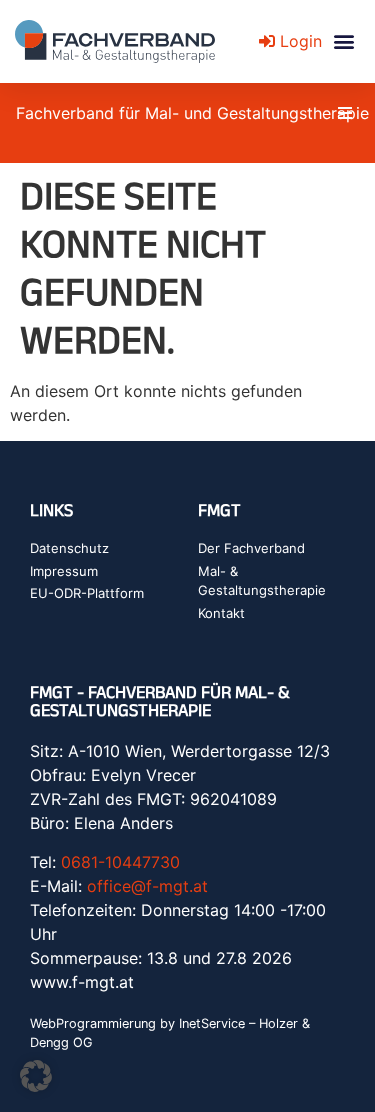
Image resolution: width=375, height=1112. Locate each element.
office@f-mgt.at (147, 886)
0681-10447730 (120, 862)
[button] (343, 41)
